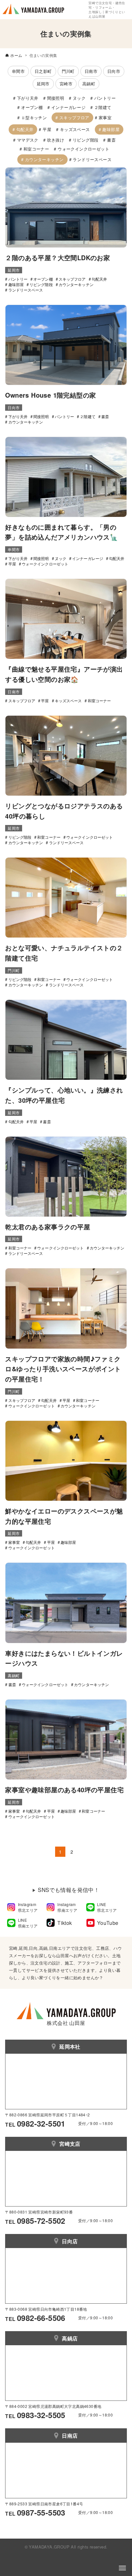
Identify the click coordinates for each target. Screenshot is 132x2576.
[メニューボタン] (122, 2568)
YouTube (108, 1923)
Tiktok (65, 1923)
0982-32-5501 (41, 2123)
